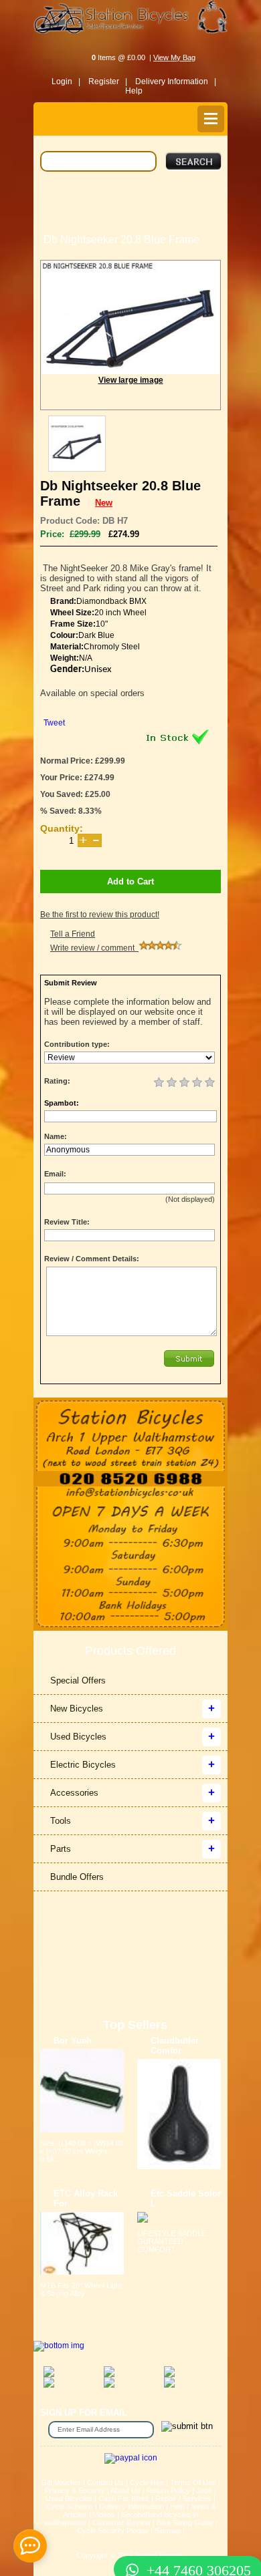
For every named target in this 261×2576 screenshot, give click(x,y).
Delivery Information (132, 2507)
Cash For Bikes (124, 2499)
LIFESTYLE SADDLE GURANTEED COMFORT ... (172, 2241)
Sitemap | (170, 2531)
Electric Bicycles (83, 1765)
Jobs (204, 2490)
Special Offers (78, 1680)
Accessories (74, 1793)
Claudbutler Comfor (175, 2046)
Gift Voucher (61, 2482)
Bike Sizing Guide (185, 2523)
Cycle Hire (147, 2482)
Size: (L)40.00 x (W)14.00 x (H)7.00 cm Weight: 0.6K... (82, 2151)
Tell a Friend (73, 934)
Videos (104, 2515)
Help (134, 91)
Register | (108, 82)
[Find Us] (130, 1434)
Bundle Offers (77, 1877)
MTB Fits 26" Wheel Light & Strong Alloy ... (81, 2289)
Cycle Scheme (69, 2507)
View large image (131, 380)
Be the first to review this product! (100, 915)
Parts (61, 1849)
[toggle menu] (211, 119)
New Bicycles (77, 1709)
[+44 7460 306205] (130, 2546)
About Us (125, 2490)
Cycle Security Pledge (113, 2531)
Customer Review (121, 2523)
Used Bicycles (78, 1737)
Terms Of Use (193, 2482)
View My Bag (174, 57)
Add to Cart (130, 881)
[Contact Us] (130, 1493)
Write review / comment (94, 948)
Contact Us (105, 2482)
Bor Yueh (73, 2041)
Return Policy (168, 2490)
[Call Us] (130, 1479)
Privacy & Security (75, 2490)
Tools (61, 1821)
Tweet (54, 723)
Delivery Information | (176, 82)
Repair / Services (183, 2499)
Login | (66, 82)
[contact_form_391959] (30, 2546)
